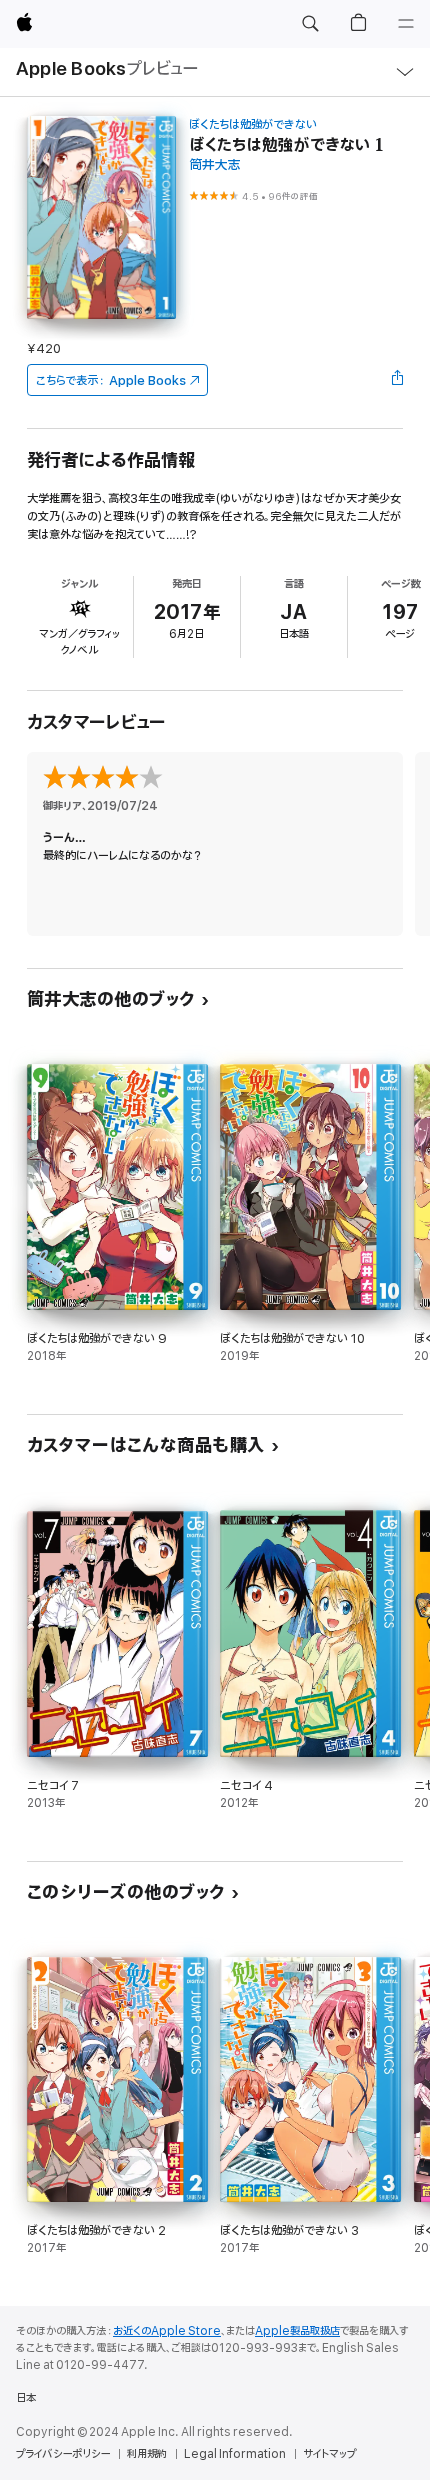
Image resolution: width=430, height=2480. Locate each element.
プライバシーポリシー (63, 2454)
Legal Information (235, 2454)
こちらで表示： (111, 380)
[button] (310, 24)
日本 (26, 2398)
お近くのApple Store (167, 2331)
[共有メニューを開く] (397, 380)
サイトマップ (329, 2454)
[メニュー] (406, 24)
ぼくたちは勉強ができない (253, 124)
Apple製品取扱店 (297, 2331)
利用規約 (147, 2454)
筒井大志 (215, 165)
